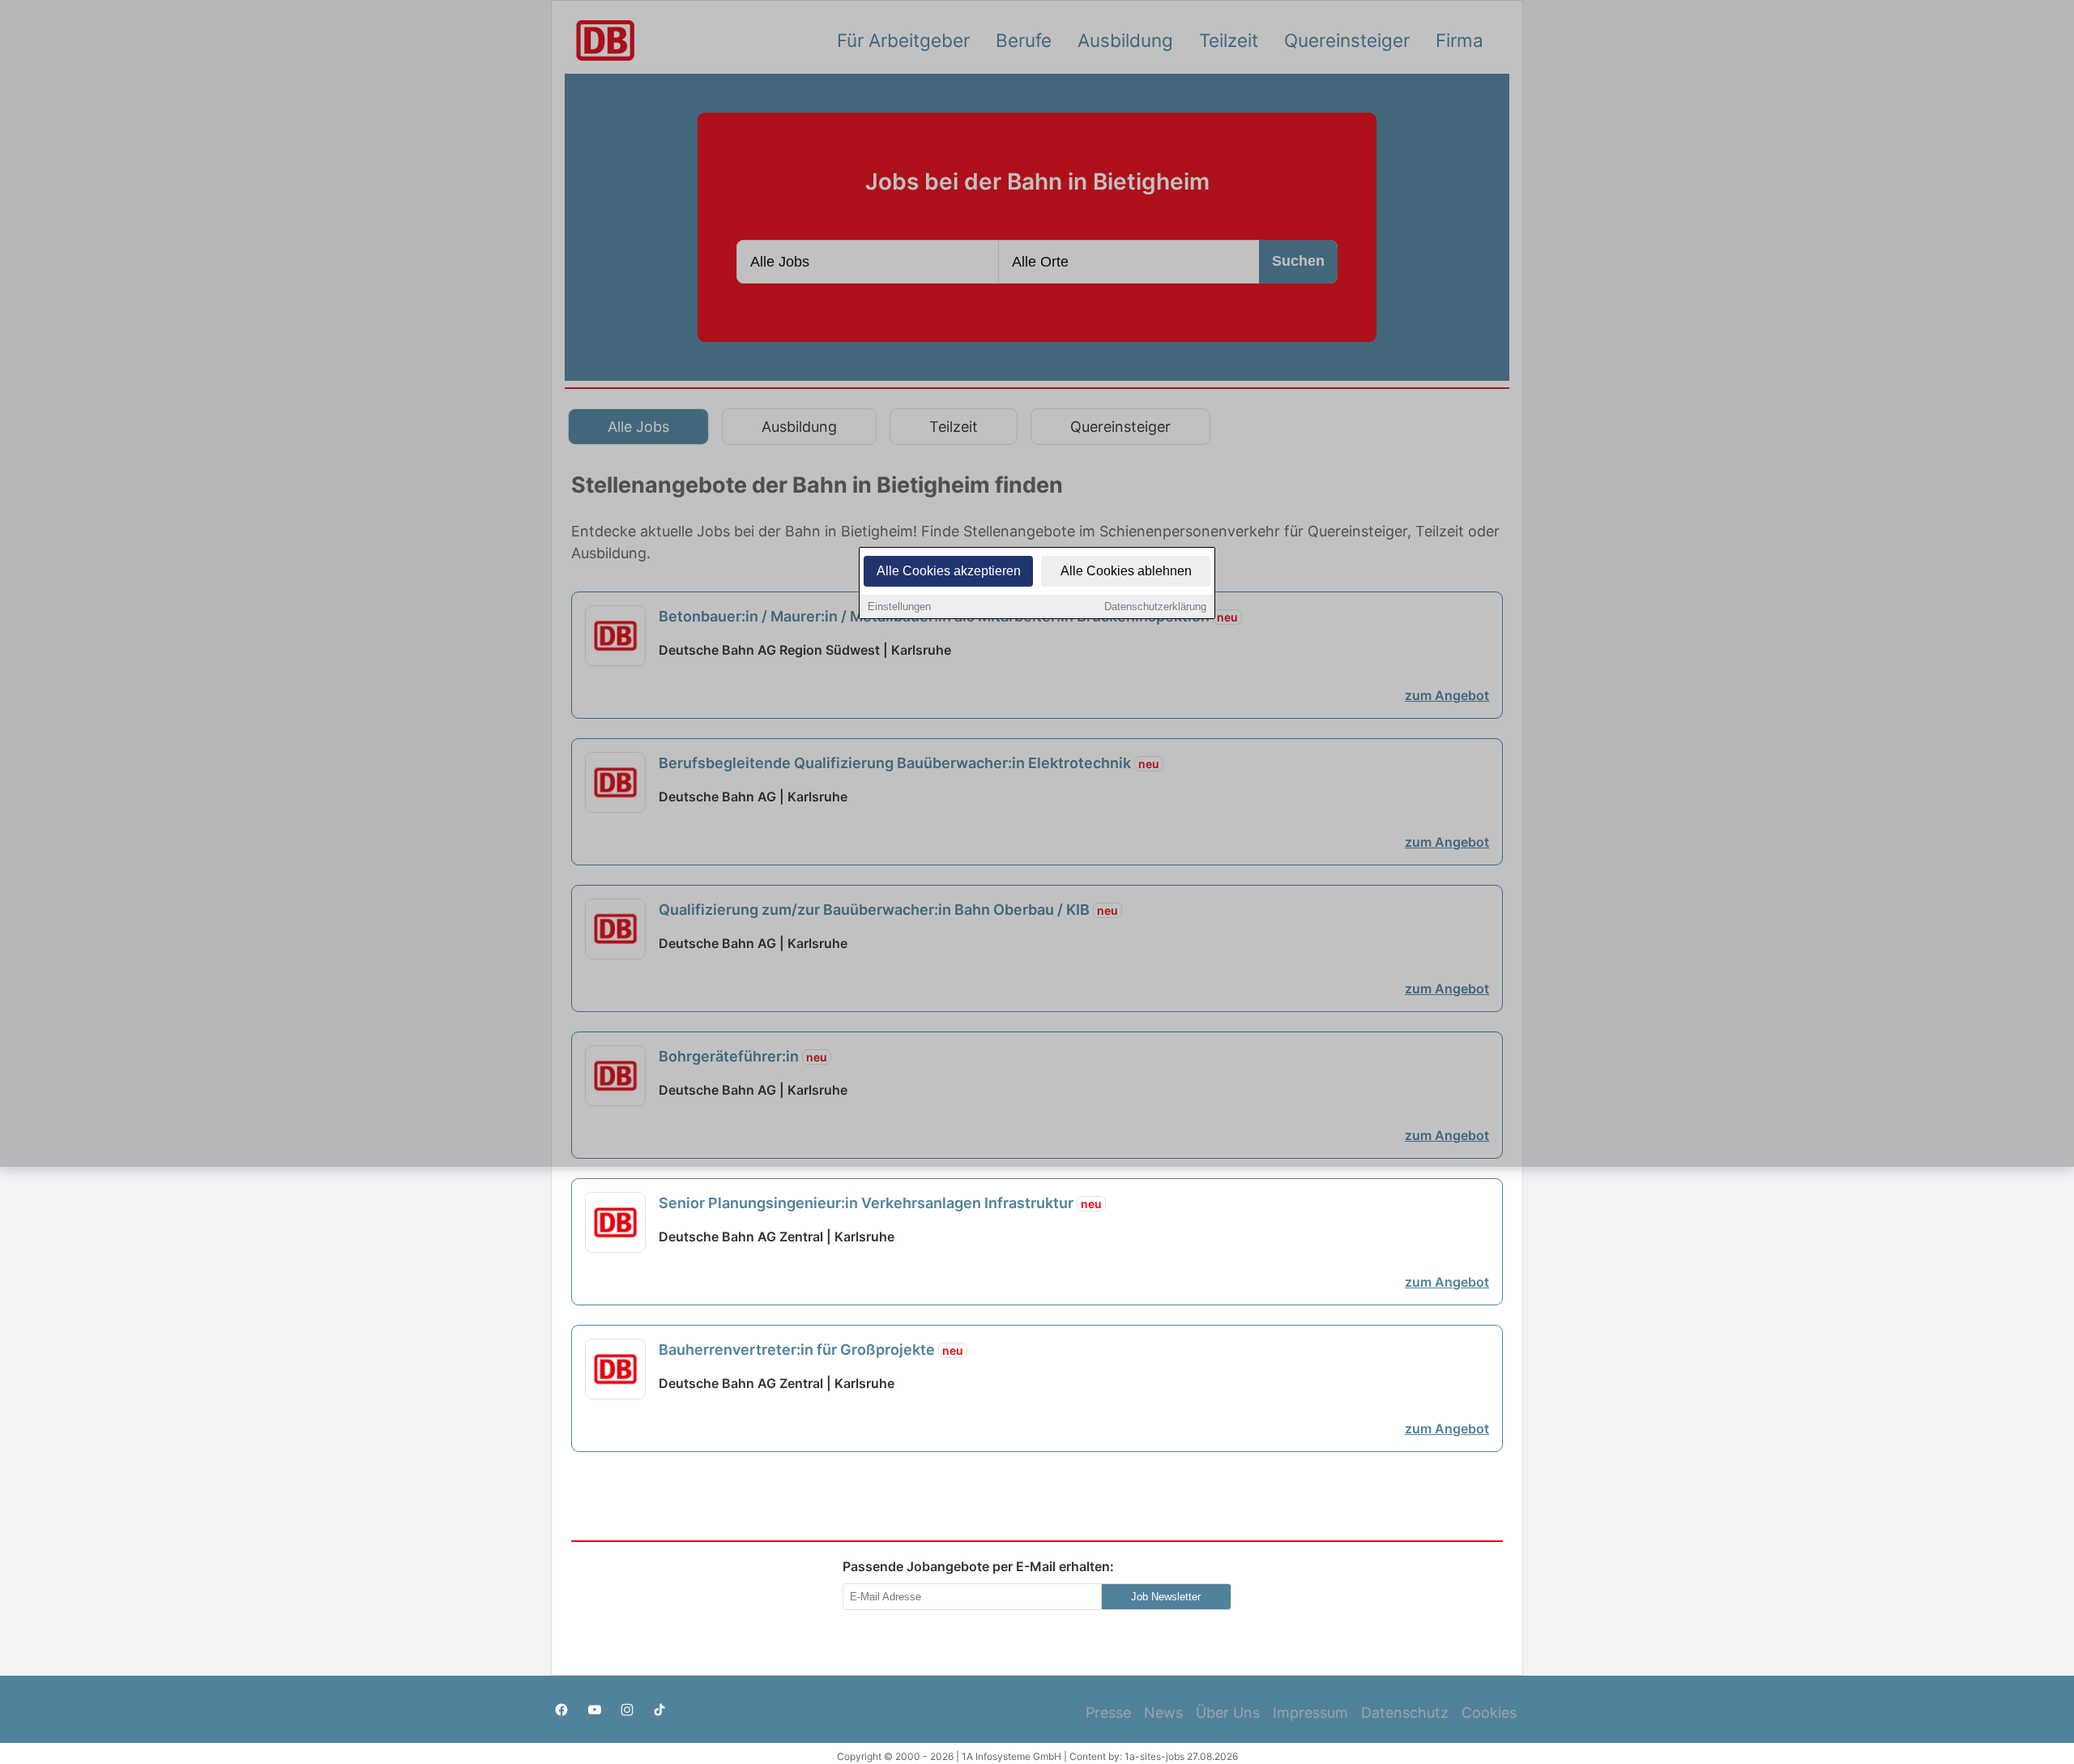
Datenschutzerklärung (1155, 607)
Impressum (1310, 1713)
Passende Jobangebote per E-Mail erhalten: (978, 1566)
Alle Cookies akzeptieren (949, 571)
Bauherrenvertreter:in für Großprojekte (811, 1350)
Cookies (1489, 1713)
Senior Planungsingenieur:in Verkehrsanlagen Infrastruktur (880, 1203)
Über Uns (1228, 1713)
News (1163, 1713)
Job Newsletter (1166, 1597)
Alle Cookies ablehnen (1126, 571)
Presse (1108, 1713)
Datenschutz (1405, 1713)
